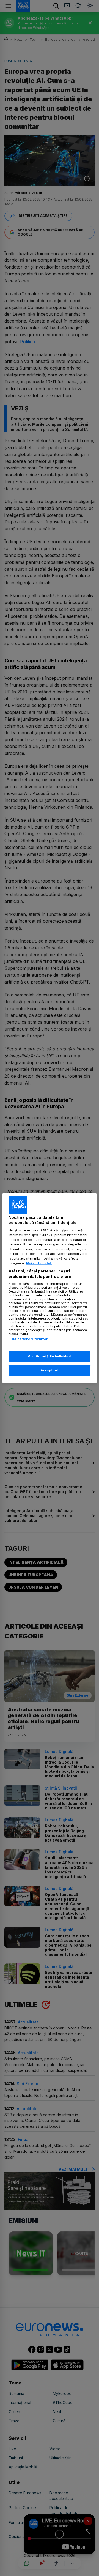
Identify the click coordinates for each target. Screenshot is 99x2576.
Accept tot (50, 1370)
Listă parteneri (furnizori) (29, 1339)
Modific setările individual (49, 1356)
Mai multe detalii (39, 1263)
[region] (50, 1288)
